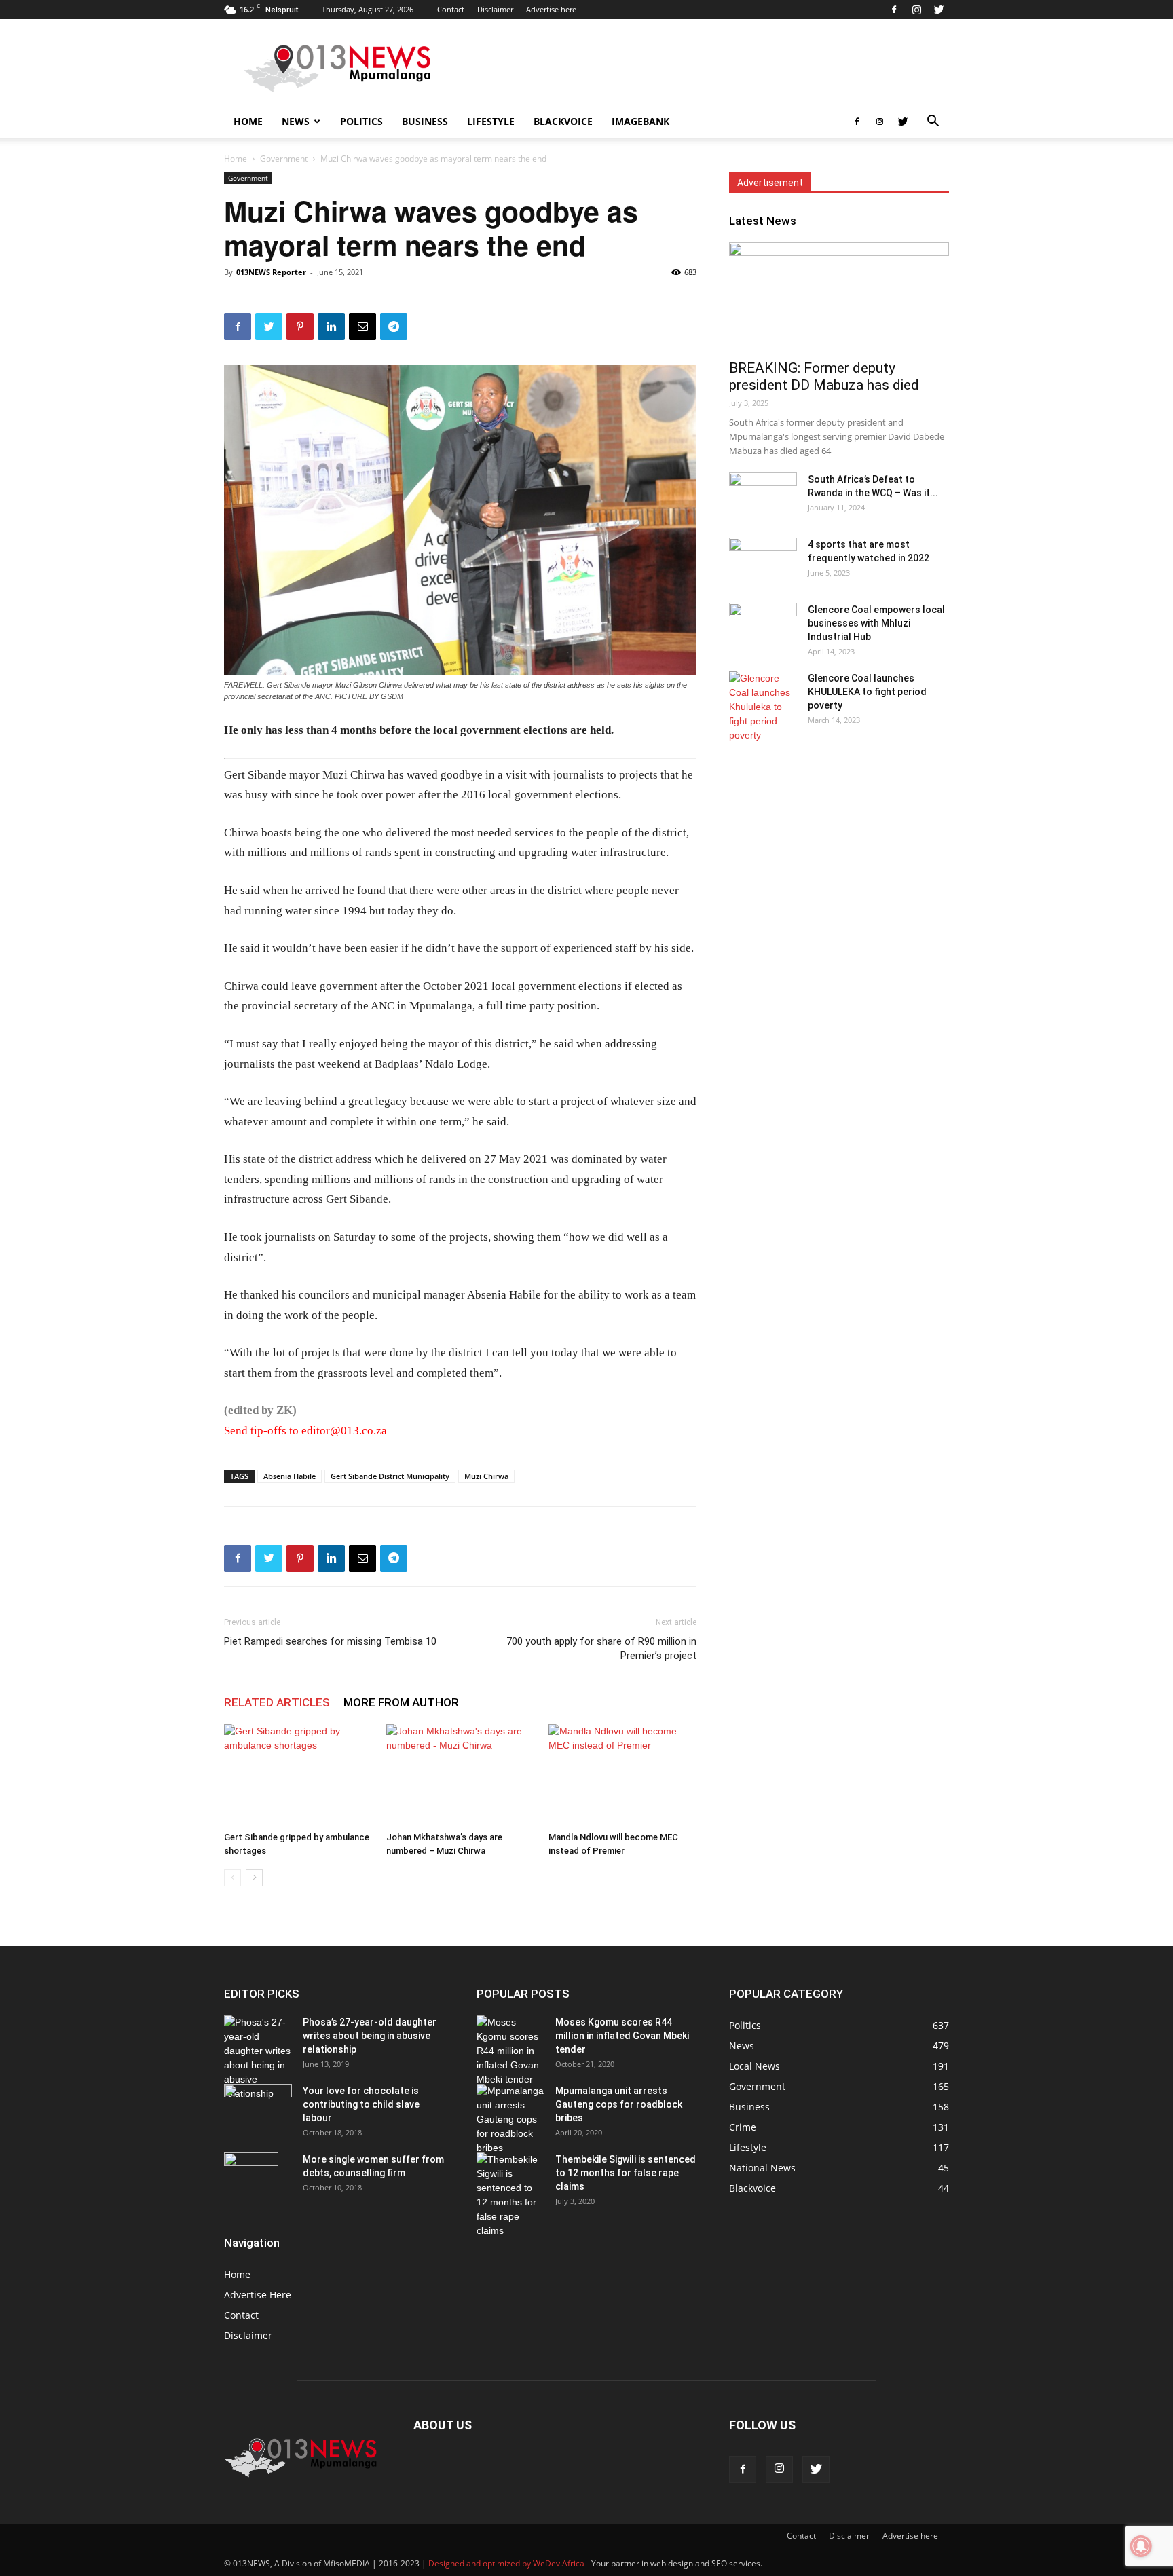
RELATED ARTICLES (277, 1702)
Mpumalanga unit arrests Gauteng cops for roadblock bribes (619, 2104)
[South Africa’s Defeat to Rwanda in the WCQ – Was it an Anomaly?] (763, 496)
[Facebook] (894, 10)
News (296, 121)
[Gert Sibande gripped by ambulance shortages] (298, 1775)
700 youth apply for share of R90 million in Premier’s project (601, 1648)
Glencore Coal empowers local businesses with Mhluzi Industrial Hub (876, 623)
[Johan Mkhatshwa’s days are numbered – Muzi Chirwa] (460, 1775)
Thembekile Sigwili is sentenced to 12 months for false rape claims (626, 2173)
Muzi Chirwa (486, 1476)
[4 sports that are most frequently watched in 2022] (763, 561)
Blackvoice (563, 121)
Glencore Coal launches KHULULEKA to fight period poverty (867, 692)
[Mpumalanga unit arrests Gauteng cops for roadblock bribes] (510, 2120)
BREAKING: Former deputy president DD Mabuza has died (824, 376)
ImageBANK (640, 121)
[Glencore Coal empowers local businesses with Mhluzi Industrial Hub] (763, 627)
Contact (451, 9)
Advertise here (551, 9)
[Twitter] (939, 10)
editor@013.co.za (344, 1431)
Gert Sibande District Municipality (390, 1476)
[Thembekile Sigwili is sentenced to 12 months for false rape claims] (510, 2195)
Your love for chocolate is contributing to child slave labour (361, 2104)
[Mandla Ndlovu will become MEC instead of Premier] (622, 1775)
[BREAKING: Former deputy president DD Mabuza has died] (839, 297)
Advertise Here (258, 2295)
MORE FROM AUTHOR (401, 1702)
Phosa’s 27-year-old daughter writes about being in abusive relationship (370, 2036)
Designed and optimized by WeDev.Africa (506, 2563)
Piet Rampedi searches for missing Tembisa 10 (330, 1641)
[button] (933, 123)
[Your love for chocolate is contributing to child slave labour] (258, 2103)
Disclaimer (495, 9)
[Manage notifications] (1141, 2546)
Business (425, 121)
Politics (361, 121)
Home (248, 121)
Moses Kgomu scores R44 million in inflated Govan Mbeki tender (622, 2036)
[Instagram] (916, 10)
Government (284, 158)
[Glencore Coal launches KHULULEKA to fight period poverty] (763, 707)
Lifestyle (491, 121)
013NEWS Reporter (271, 272)
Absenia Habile (290, 1476)
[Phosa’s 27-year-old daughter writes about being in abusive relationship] (258, 2058)
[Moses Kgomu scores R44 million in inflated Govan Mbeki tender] (510, 2051)
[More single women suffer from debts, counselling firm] (251, 2176)
